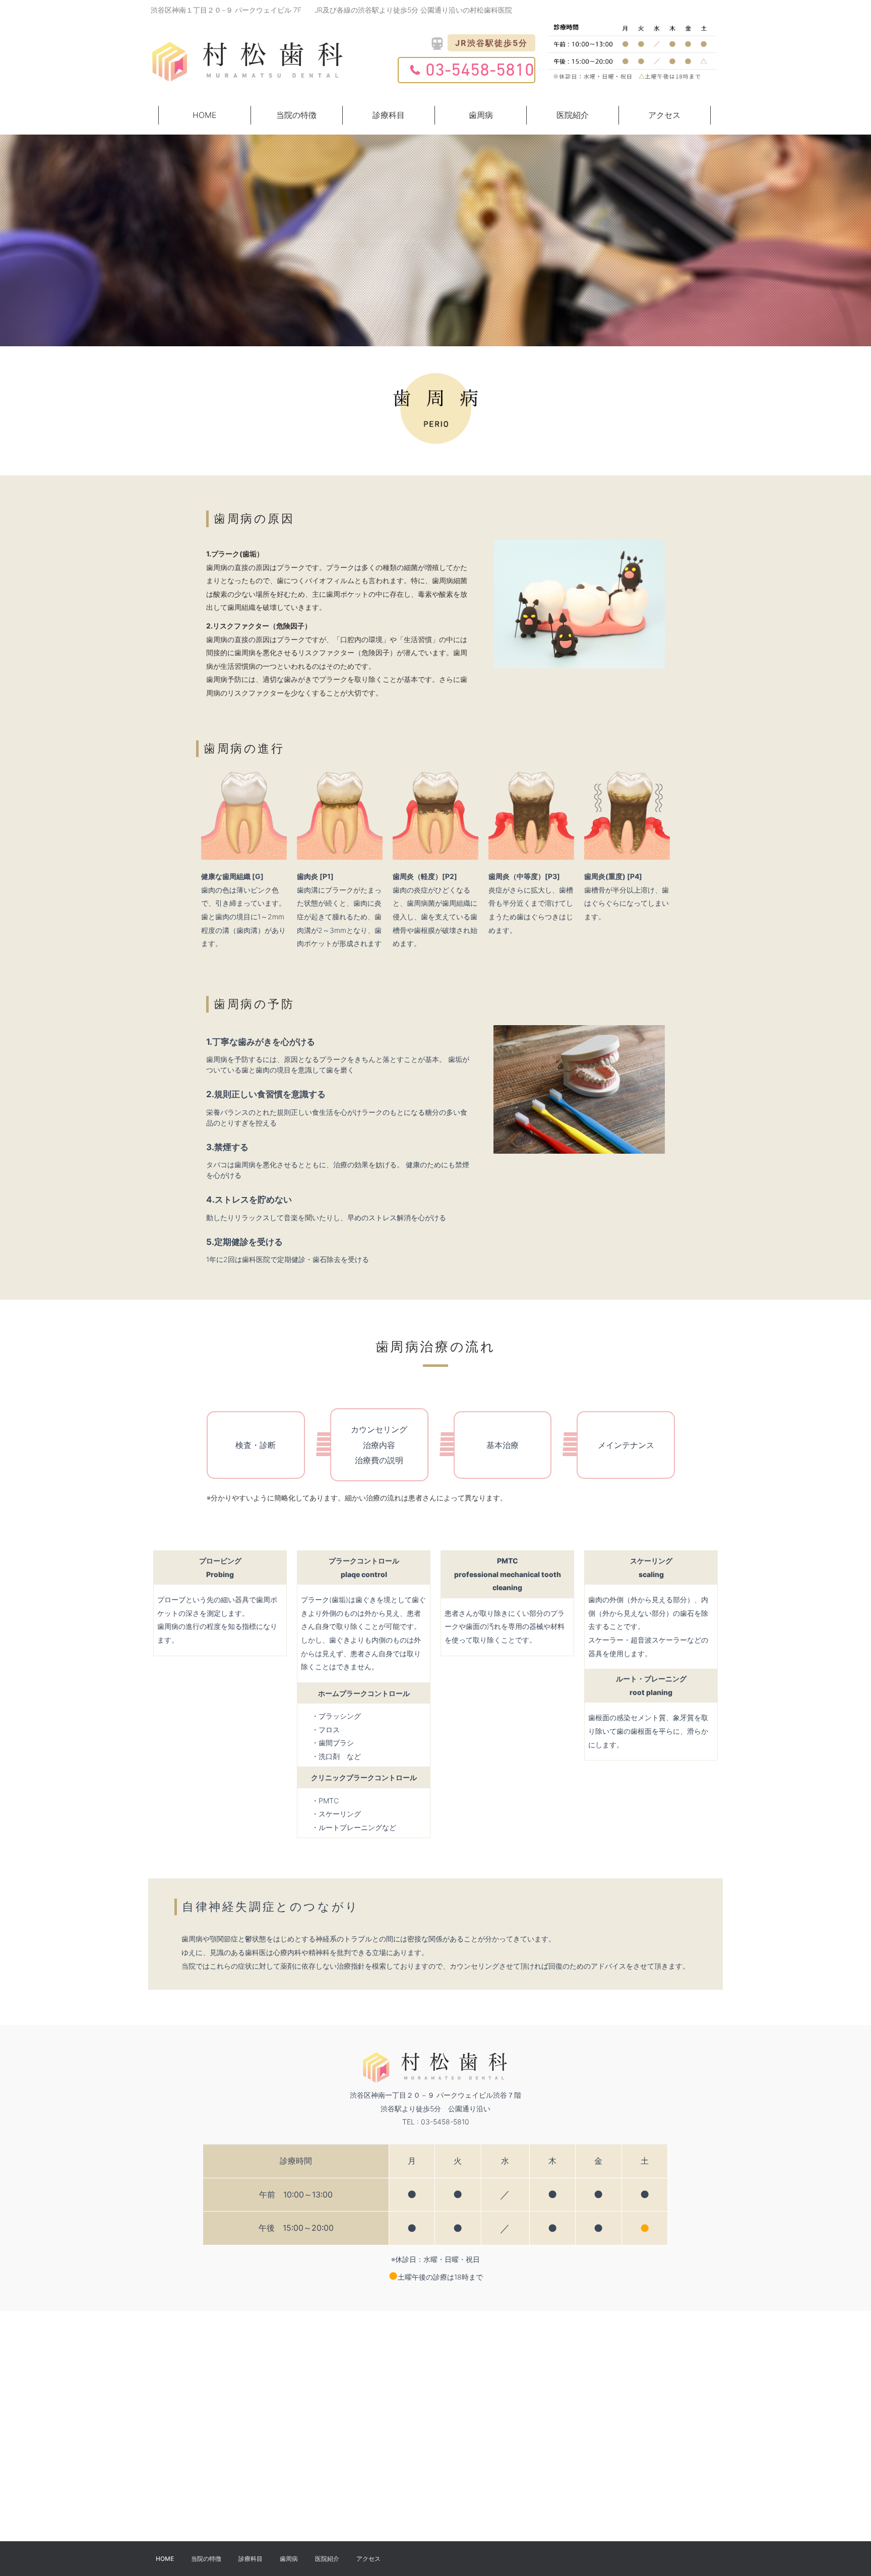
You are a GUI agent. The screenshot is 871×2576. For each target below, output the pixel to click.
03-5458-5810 (480, 71)
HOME (205, 115)
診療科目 (389, 115)
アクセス (664, 115)
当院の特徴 (296, 115)
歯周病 (481, 115)
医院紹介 (573, 115)
